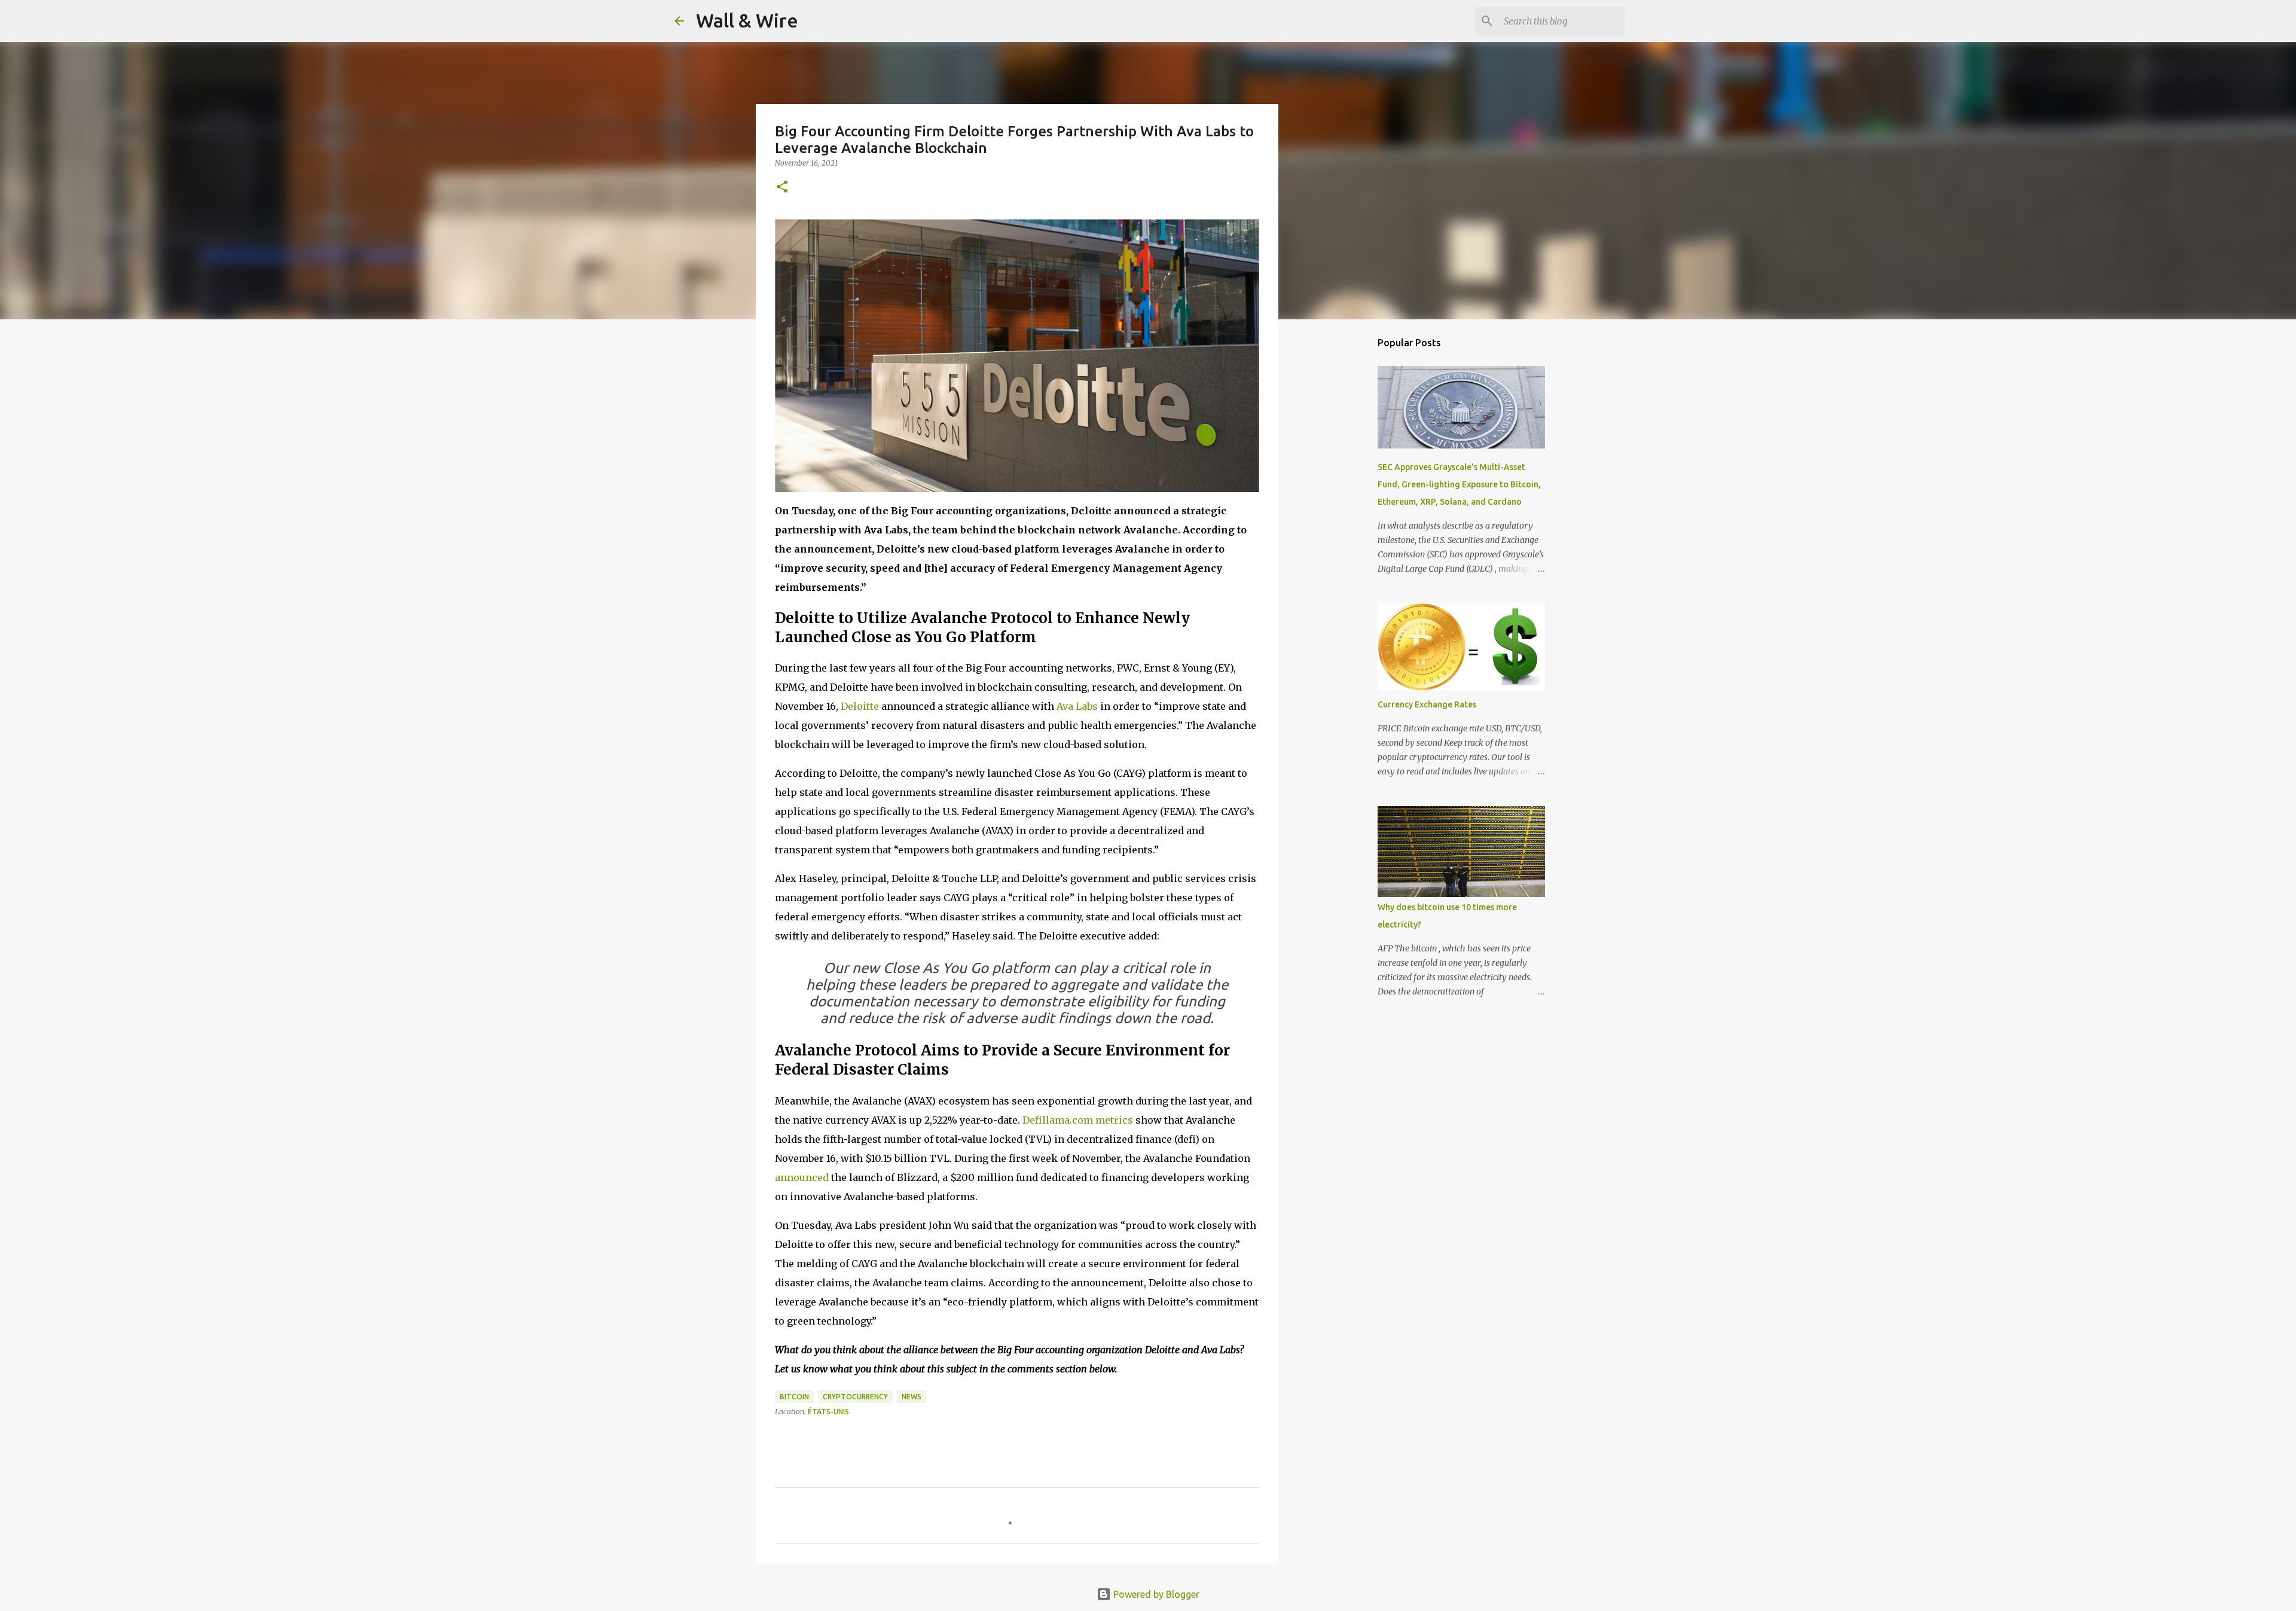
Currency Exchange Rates (1427, 704)
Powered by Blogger (1155, 1594)
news (912, 1397)
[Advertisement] (1339, 517)
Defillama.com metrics (1078, 1120)
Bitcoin (794, 1397)
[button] (782, 187)
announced (802, 1177)
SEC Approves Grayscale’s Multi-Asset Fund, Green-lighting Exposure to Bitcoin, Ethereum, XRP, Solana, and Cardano (1459, 484)
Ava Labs (1077, 706)
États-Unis (828, 1412)
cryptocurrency (855, 1397)
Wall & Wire (747, 20)
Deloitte (860, 706)
